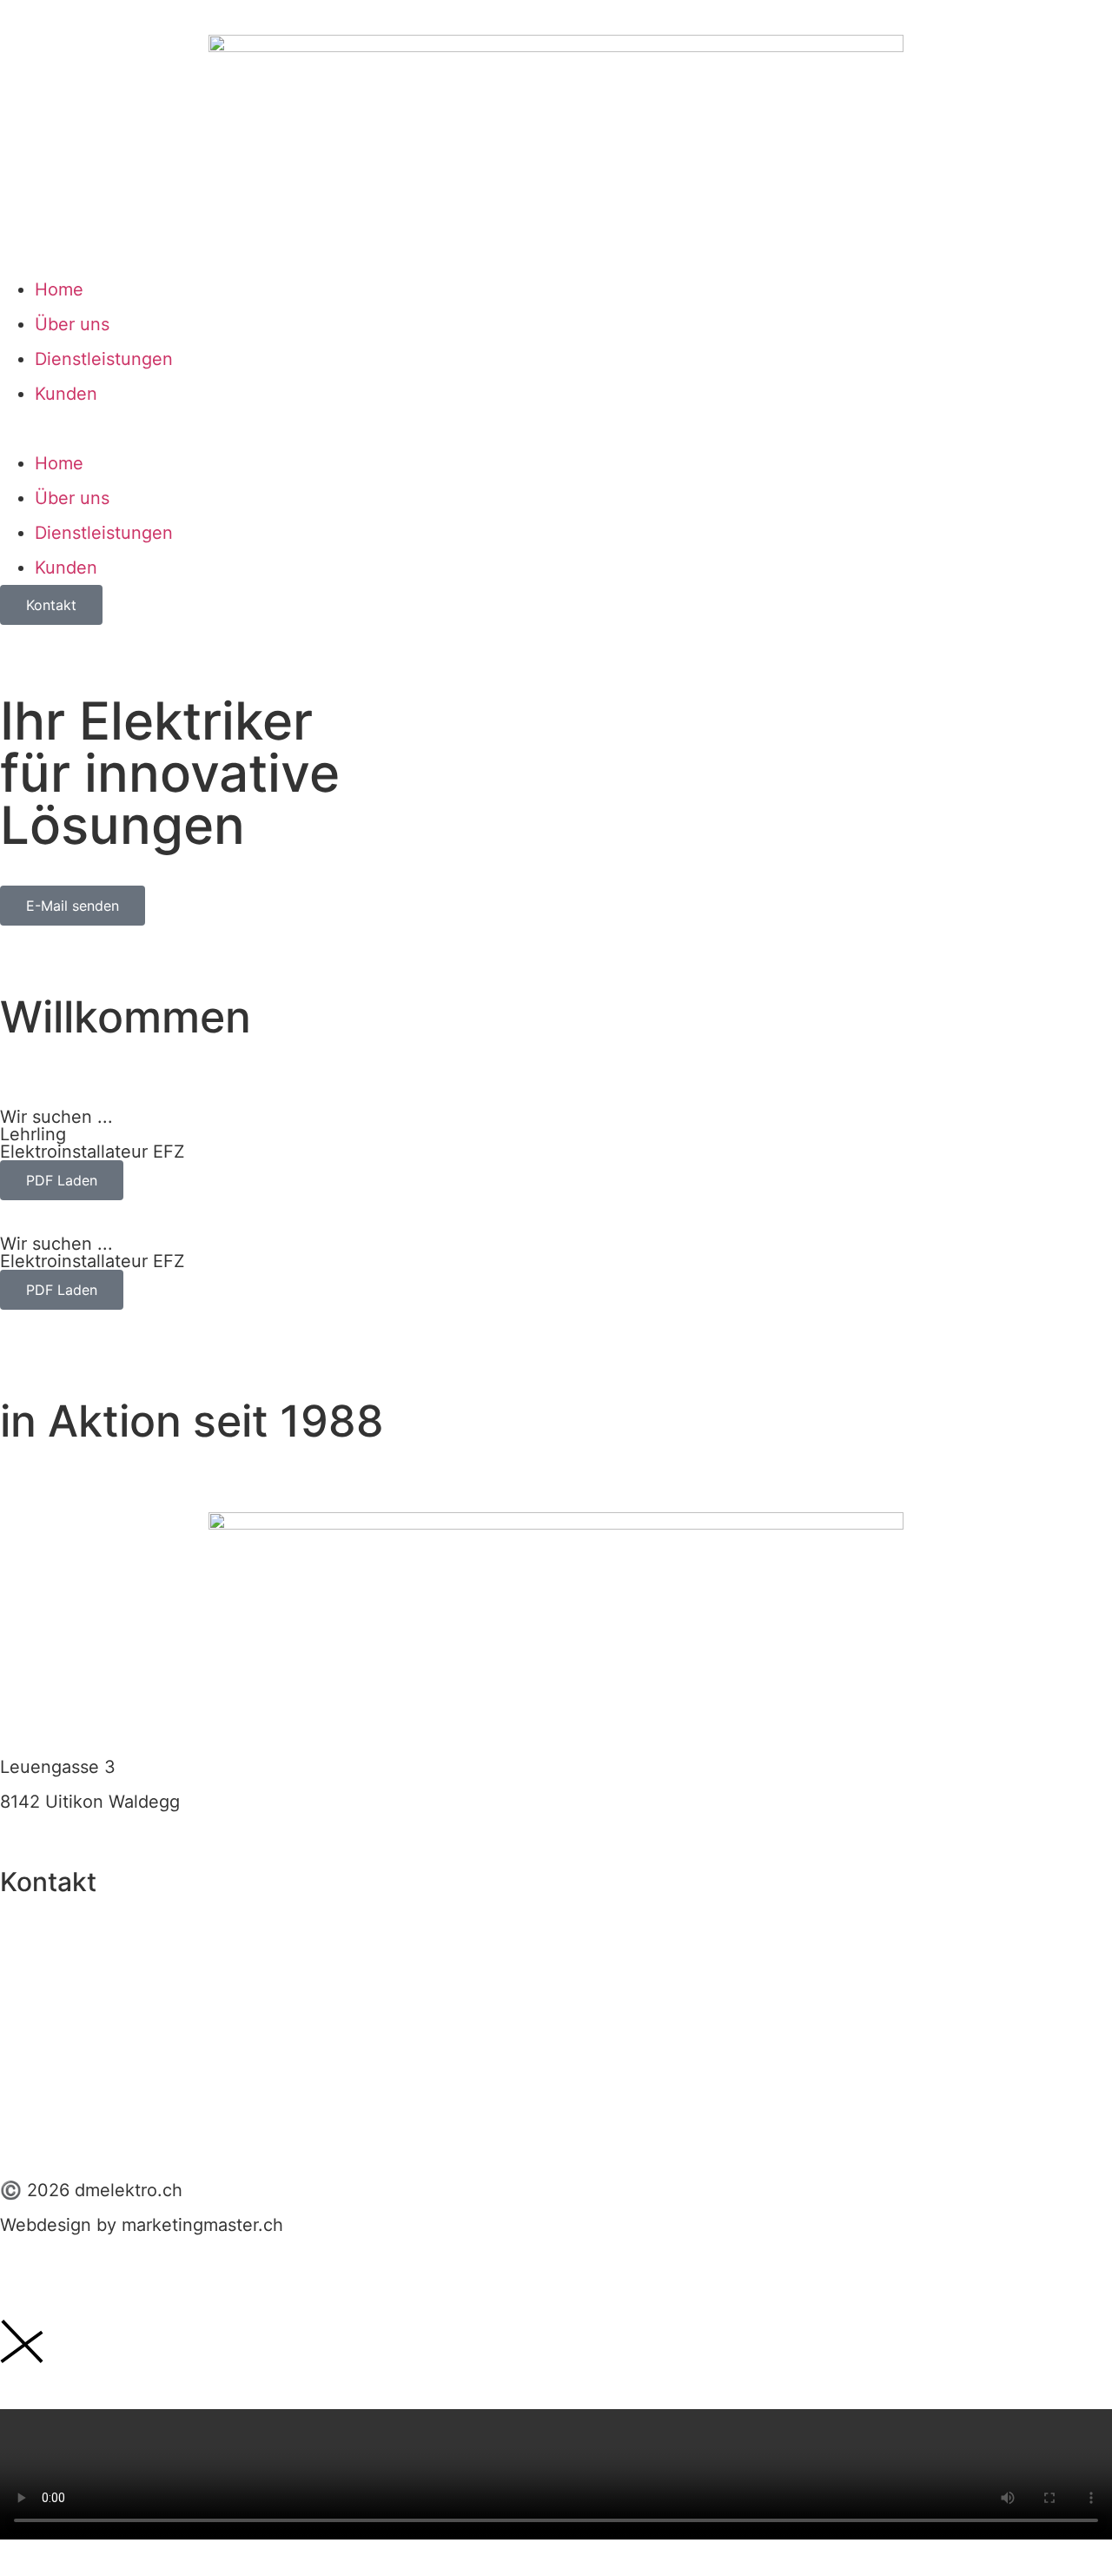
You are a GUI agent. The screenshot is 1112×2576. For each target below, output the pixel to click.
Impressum (44, 2043)
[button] (556, 428)
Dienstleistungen (104, 359)
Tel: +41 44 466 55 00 (92, 1923)
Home (59, 289)
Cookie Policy (56, 2078)
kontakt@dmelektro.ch (93, 1966)
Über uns (72, 324)
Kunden (66, 394)
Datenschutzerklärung (90, 2113)
